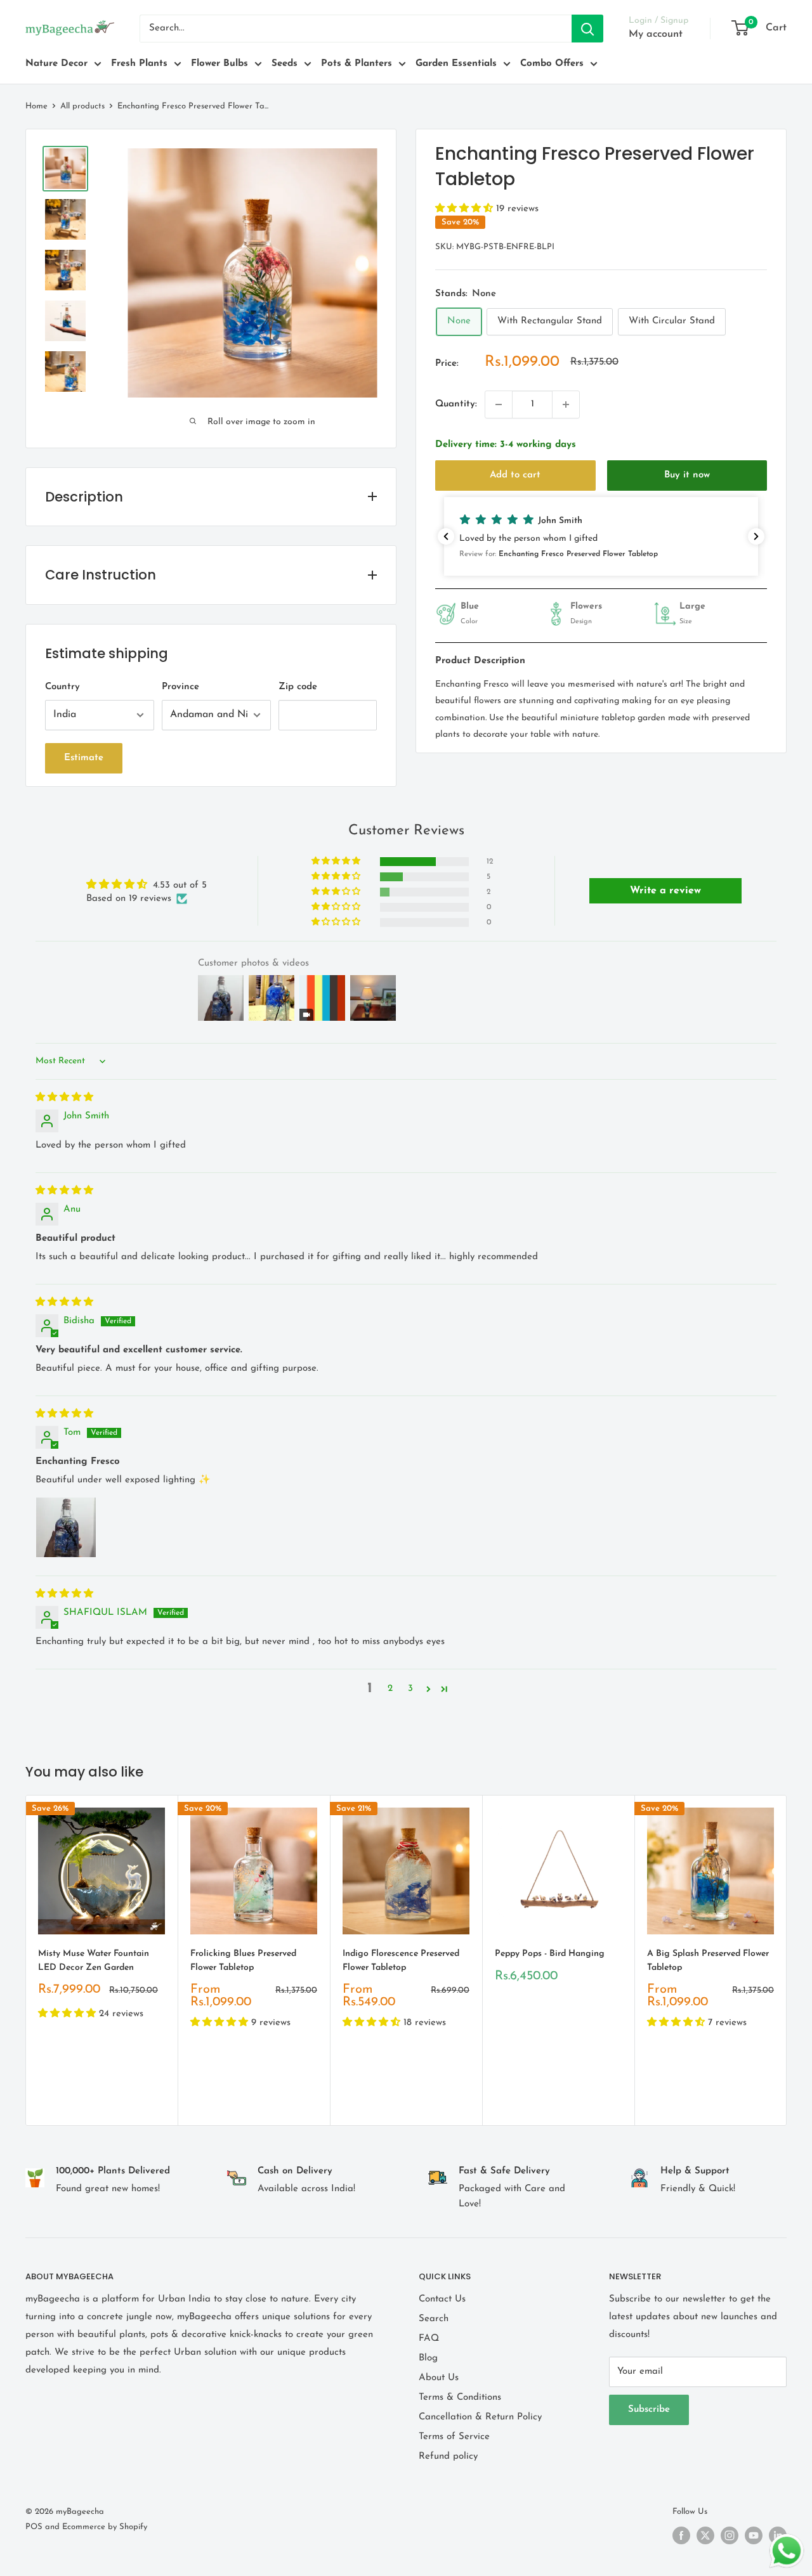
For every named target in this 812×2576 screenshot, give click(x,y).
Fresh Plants (139, 64)
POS (34, 2527)
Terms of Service (454, 2437)
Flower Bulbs (219, 64)
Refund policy (448, 2456)
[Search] (587, 29)
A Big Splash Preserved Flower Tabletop (708, 1961)
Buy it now (687, 475)
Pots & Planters (357, 64)
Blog (428, 2358)
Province (180, 687)
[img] (64, 1098)
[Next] (787, 1960)
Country (62, 687)
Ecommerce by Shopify (105, 2527)
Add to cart (515, 475)
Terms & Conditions (460, 2398)
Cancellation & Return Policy (480, 2417)
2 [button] (390, 1689)
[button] (466, 209)
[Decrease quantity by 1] (499, 405)
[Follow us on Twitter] (705, 2535)
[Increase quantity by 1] (566, 405)
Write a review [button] (665, 891)
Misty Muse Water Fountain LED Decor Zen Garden (94, 1961)
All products (82, 106)
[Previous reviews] (446, 536)
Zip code (298, 687)
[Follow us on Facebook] (681, 2535)
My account (656, 34)
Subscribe (649, 2410)
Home (36, 106)
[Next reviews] (756, 536)
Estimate (84, 758)
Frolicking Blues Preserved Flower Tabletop (243, 1961)
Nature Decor (56, 64)
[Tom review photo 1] (66, 1527)
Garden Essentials (456, 64)
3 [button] (410, 1689)
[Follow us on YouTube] (754, 2535)
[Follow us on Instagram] (730, 2535)
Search (434, 2319)
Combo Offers (552, 64)
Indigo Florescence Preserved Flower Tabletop (401, 1961)
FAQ (429, 2339)
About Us (439, 2378)
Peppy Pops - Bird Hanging (550, 1954)
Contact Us (442, 2299)
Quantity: (456, 404)
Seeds (285, 64)
